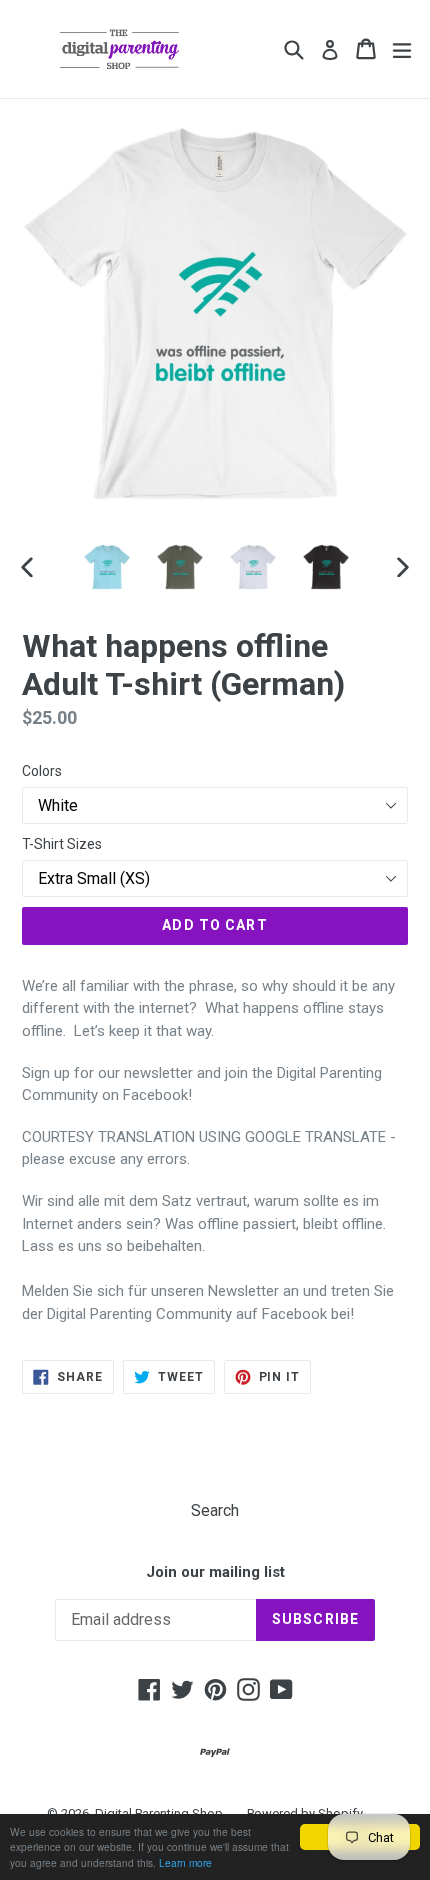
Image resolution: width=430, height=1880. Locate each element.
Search (215, 1510)
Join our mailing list (215, 1572)
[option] (106, 567)
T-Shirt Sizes (62, 844)
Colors (42, 771)
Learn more (185, 1862)
